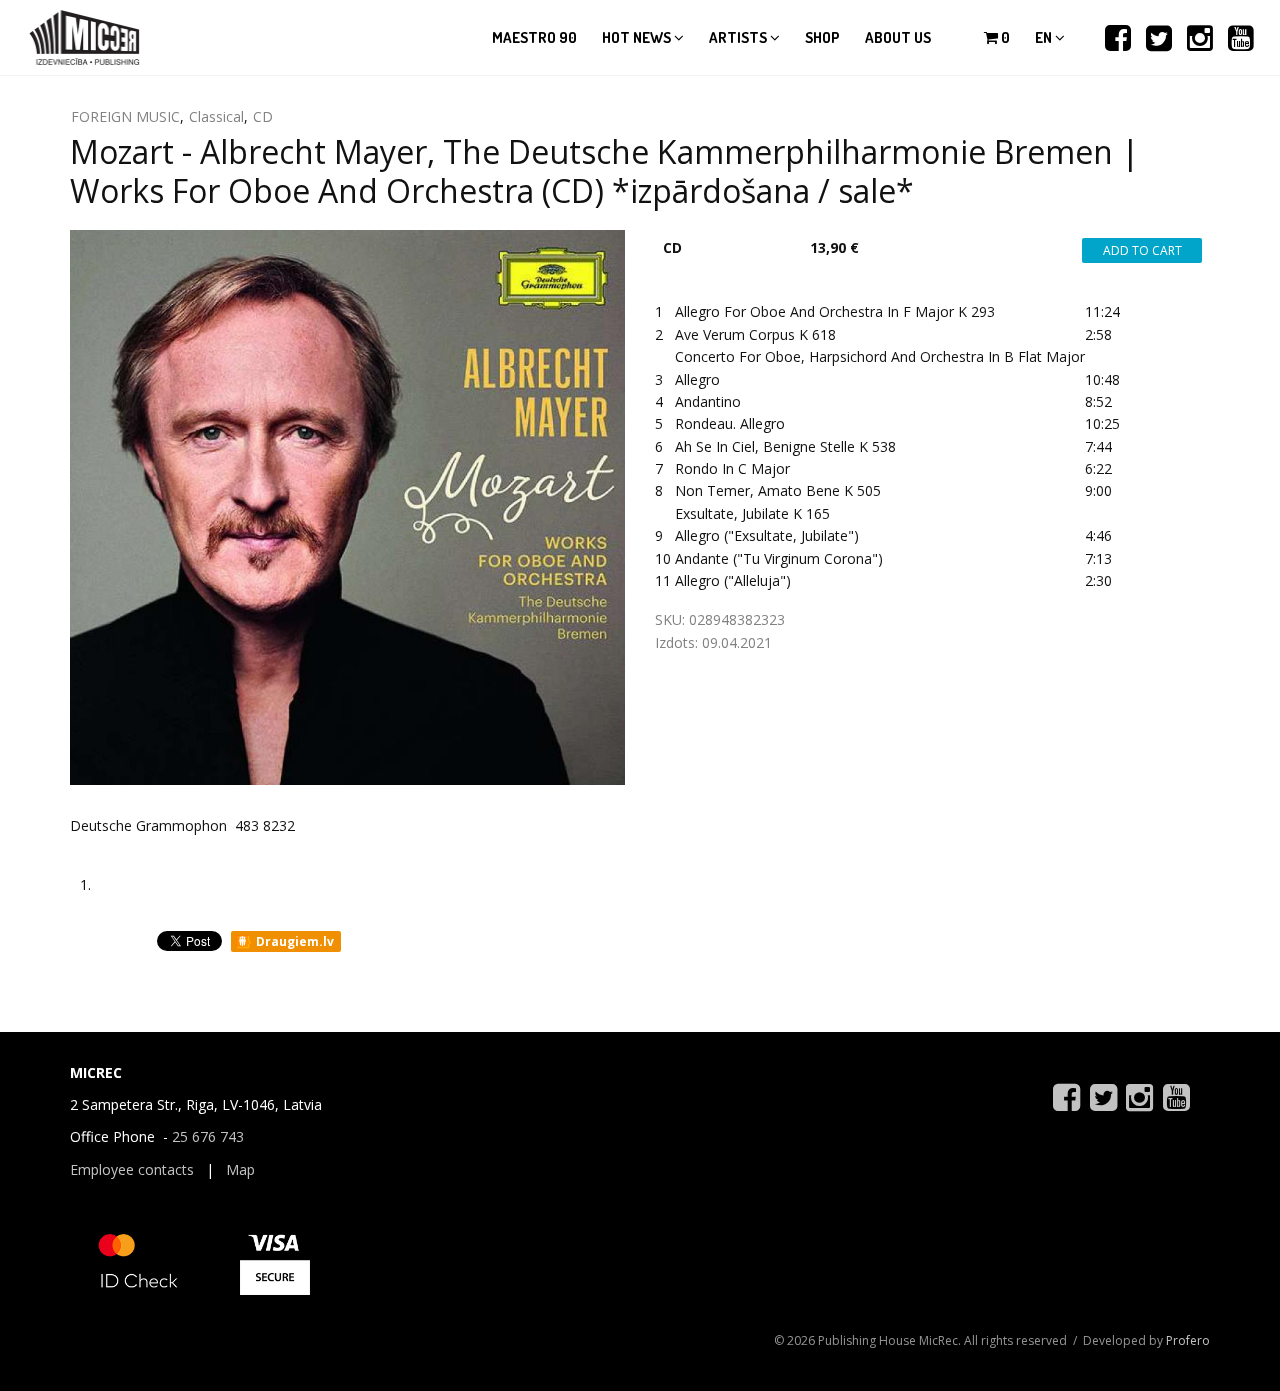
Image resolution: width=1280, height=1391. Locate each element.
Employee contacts (132, 1169)
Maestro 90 (534, 37)
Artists (739, 37)
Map (240, 1169)
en (1045, 37)
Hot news (638, 37)
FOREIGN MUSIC (125, 116)
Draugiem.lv (293, 941)
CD (263, 116)
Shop (822, 37)
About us (898, 37)
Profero (1188, 1340)
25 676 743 (208, 1136)
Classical (216, 116)
